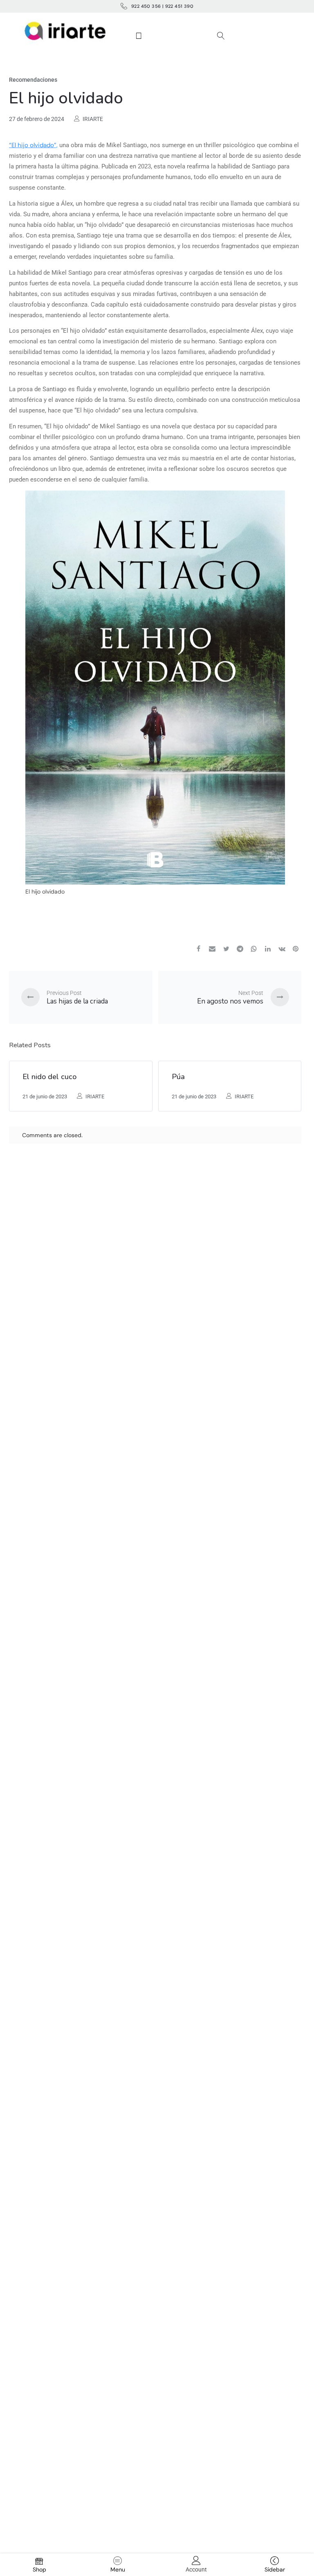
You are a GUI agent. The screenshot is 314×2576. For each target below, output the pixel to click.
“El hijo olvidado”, (33, 145)
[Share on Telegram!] (240, 950)
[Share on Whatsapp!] (254, 950)
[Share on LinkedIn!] (268, 950)
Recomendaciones (33, 80)
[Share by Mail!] (212, 950)
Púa (178, 1077)
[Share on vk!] (282, 950)
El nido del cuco (49, 1077)
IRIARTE (93, 119)
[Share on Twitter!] (226, 950)
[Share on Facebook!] (198, 950)
